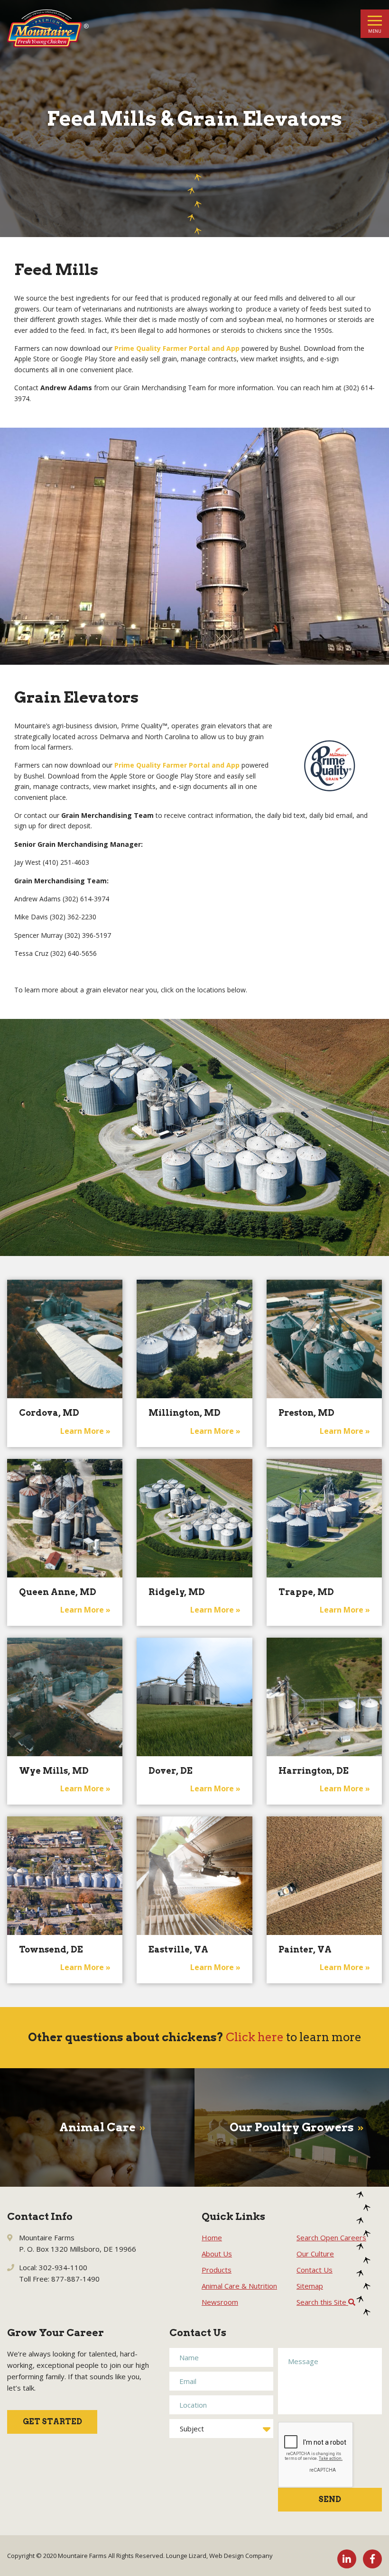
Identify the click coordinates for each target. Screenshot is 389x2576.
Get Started (52, 2422)
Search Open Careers (331, 2237)
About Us (217, 2254)
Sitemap (310, 2286)
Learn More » (85, 1431)
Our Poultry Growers (292, 2127)
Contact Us (315, 2270)
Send (330, 2499)
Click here (255, 2037)
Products (217, 2270)
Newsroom (220, 2302)
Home (212, 2237)
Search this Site (322, 2302)
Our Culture (315, 2254)
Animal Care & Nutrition (239, 2286)
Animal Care (97, 2127)
